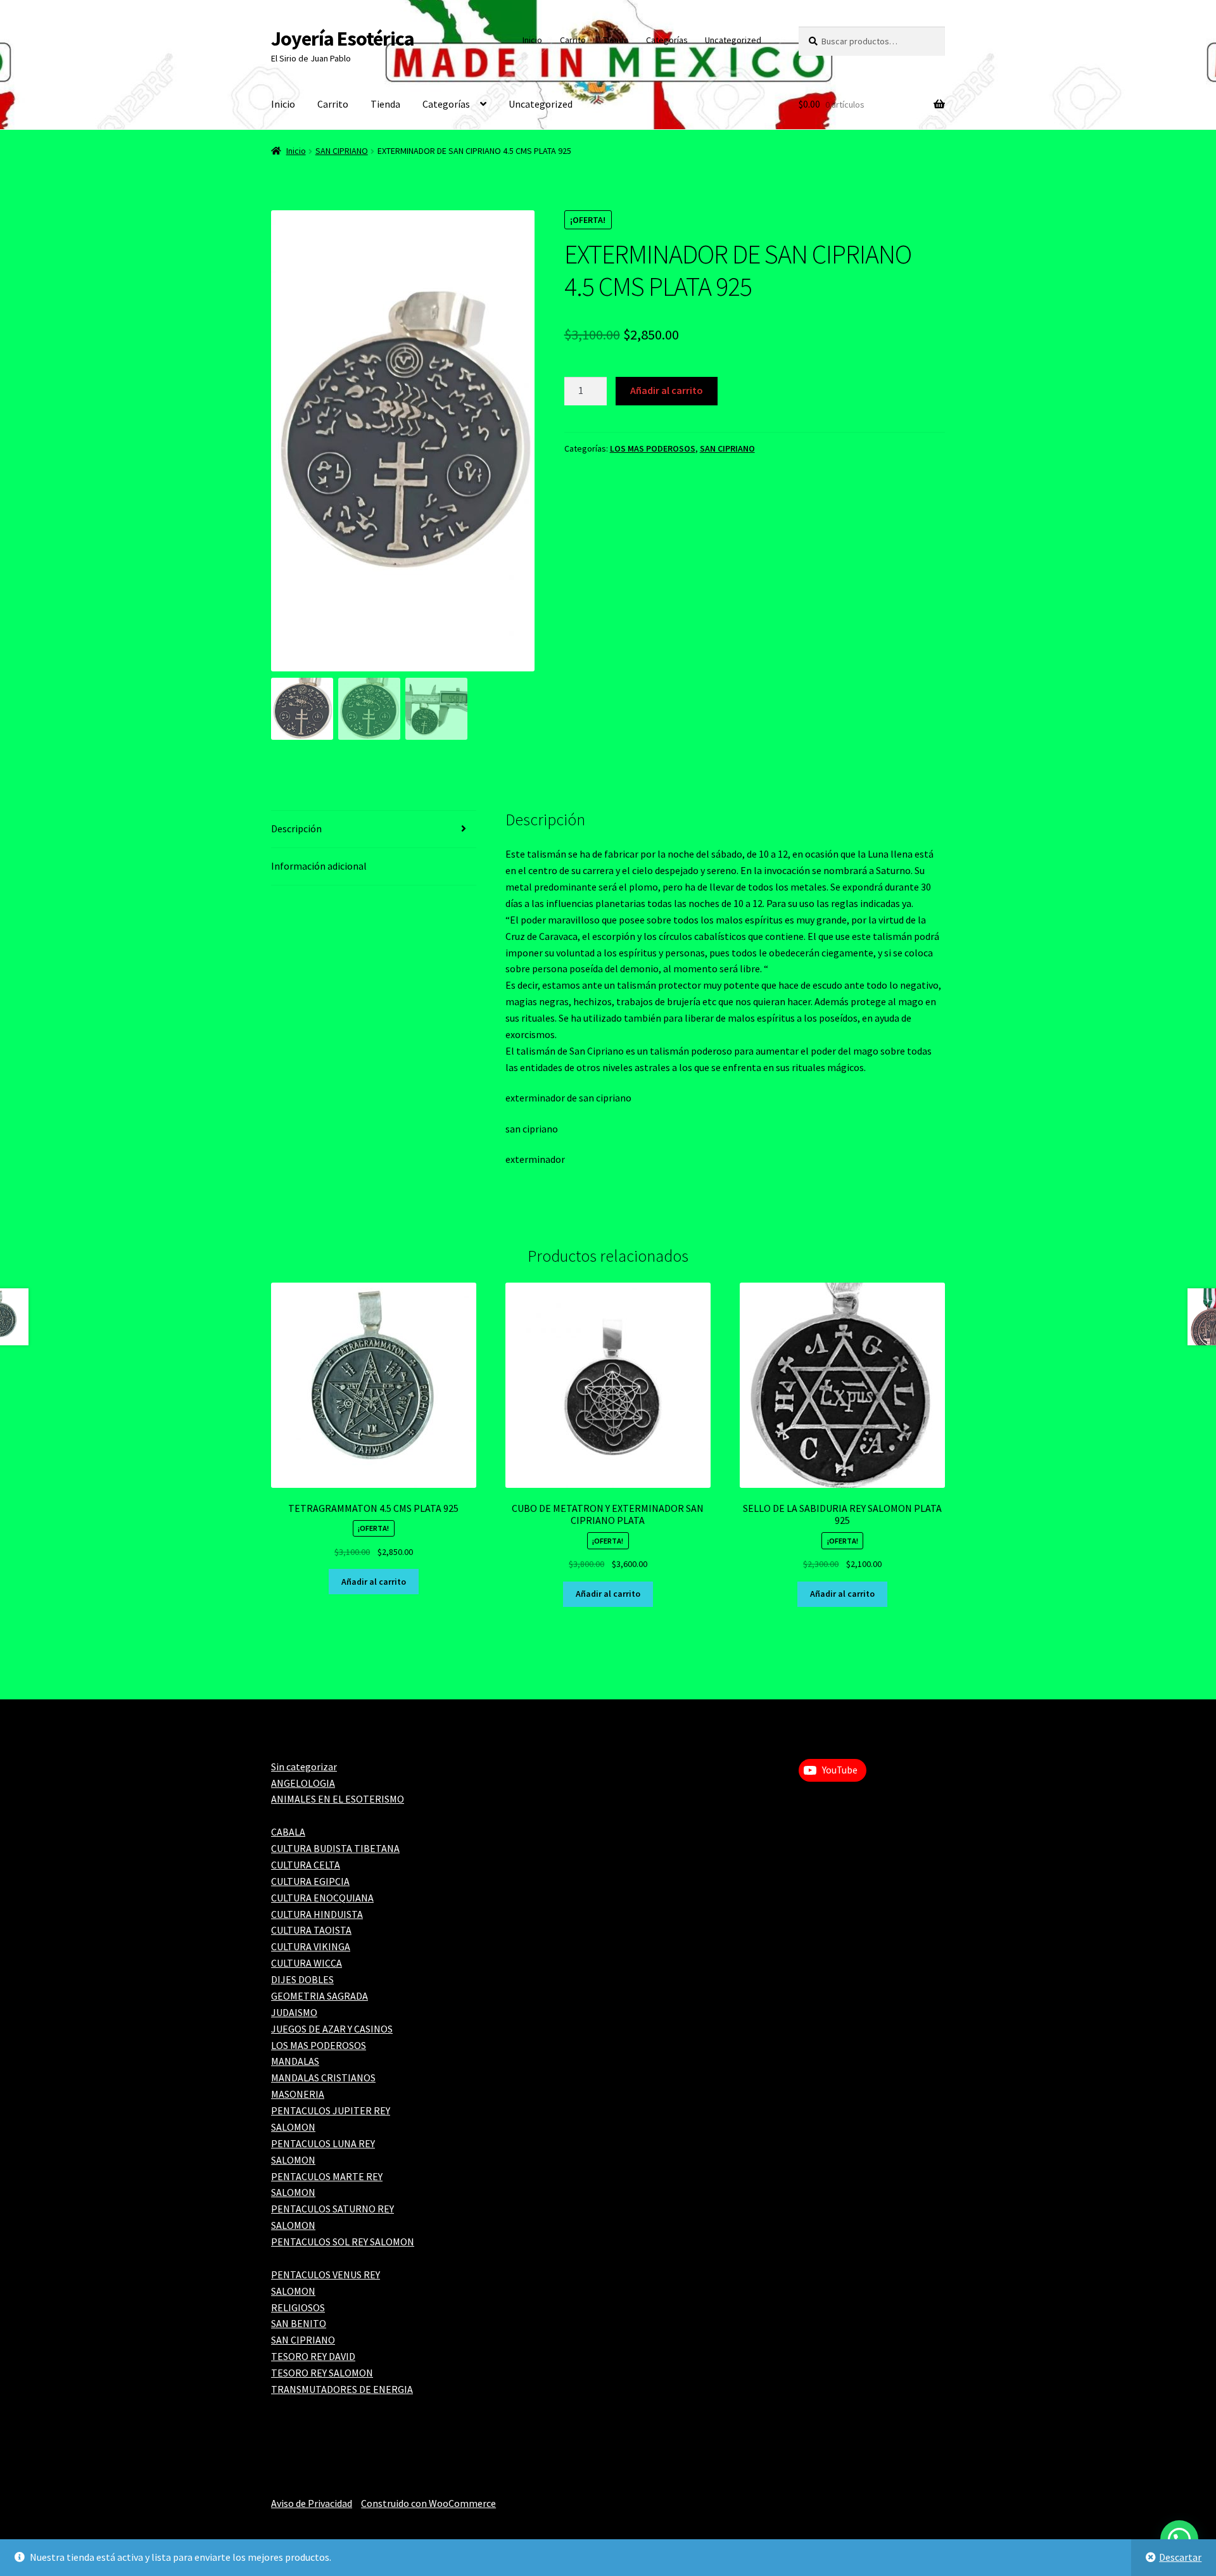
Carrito (573, 40)
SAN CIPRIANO (342, 151)
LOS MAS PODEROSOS (653, 448)
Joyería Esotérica (343, 39)
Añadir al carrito (667, 390)
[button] (516, 446)
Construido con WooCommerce (428, 2503)
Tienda (616, 40)
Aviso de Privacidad (312, 2503)
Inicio (532, 40)
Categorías (667, 40)
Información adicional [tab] (319, 866)
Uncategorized (733, 40)
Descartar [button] (1180, 2557)
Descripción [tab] (296, 828)
